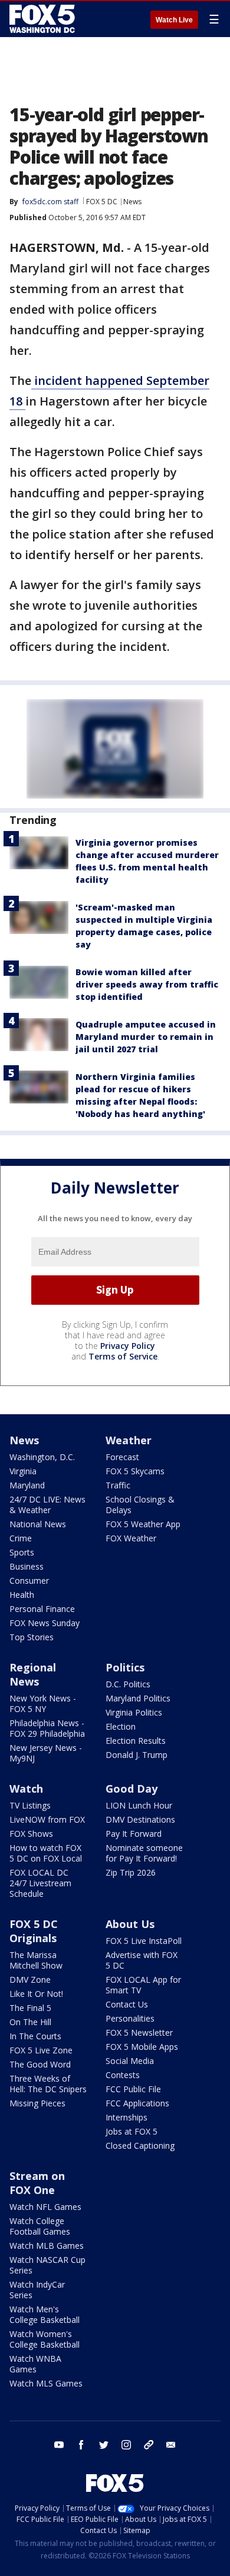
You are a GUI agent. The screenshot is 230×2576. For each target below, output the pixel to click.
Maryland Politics (138, 1698)
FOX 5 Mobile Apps (142, 2047)
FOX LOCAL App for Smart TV (143, 1985)
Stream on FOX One (37, 2183)
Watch (26, 1789)
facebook (81, 2445)
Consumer (29, 1580)
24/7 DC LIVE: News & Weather (47, 1505)
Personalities (130, 2018)
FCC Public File (133, 2089)
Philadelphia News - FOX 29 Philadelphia (47, 1728)
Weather (129, 1440)
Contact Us (127, 2004)
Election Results (136, 1741)
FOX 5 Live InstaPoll (144, 1941)
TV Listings (30, 1805)
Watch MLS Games (46, 2383)
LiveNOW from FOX (47, 1819)
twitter (104, 2445)
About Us (130, 1924)
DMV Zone (30, 1980)
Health (22, 1595)
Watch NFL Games (45, 2207)
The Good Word (40, 2064)
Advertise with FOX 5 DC (142, 1960)
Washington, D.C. (42, 1457)
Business (27, 1566)
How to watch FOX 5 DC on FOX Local (46, 1853)
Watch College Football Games (40, 2226)
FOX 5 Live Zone (41, 2050)
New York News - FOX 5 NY (43, 1704)
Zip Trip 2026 (131, 1872)
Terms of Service (123, 1356)
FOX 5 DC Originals (34, 1931)
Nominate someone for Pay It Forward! (144, 1853)
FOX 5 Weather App (143, 1524)
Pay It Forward (134, 1834)
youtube (59, 2445)
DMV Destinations (140, 1819)
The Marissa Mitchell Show (36, 1960)
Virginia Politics (134, 1712)
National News (38, 1524)
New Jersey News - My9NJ (46, 1753)
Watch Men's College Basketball (45, 2314)
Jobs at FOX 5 (132, 2131)
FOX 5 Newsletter (139, 2032)
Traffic (118, 1485)
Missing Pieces (37, 2103)
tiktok (149, 2445)
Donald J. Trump (137, 1755)
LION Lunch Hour (139, 1805)
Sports (22, 1552)
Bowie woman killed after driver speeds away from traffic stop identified (147, 984)
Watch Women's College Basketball (45, 2339)
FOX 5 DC (102, 202)
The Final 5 (30, 2008)
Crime (21, 1538)
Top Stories (32, 1637)
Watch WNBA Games (35, 2364)
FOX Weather (131, 1538)
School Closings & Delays (140, 1505)
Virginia (23, 1471)
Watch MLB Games (47, 2246)
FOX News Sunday (45, 1623)
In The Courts (35, 2036)
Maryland (27, 1485)
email (171, 2445)
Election (121, 1726)
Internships (126, 2117)
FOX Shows (31, 1834)
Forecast (122, 1457)
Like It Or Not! (36, 1994)
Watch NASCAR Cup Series (47, 2265)
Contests (123, 2075)
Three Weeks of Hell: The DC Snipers (48, 2084)
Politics (125, 1667)
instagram (126, 2445)
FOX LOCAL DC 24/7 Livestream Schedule (40, 1883)
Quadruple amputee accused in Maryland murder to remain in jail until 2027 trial (146, 1037)
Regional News (33, 1674)
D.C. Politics (128, 1684)
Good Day (132, 1789)
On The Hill (30, 2022)
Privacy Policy (128, 1346)
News (132, 202)
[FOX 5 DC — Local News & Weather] (44, 19)
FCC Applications (137, 2103)
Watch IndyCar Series (37, 2290)
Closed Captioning (140, 2145)
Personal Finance (42, 1609)
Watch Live (174, 20)
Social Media (130, 2061)
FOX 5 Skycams (135, 1471)
